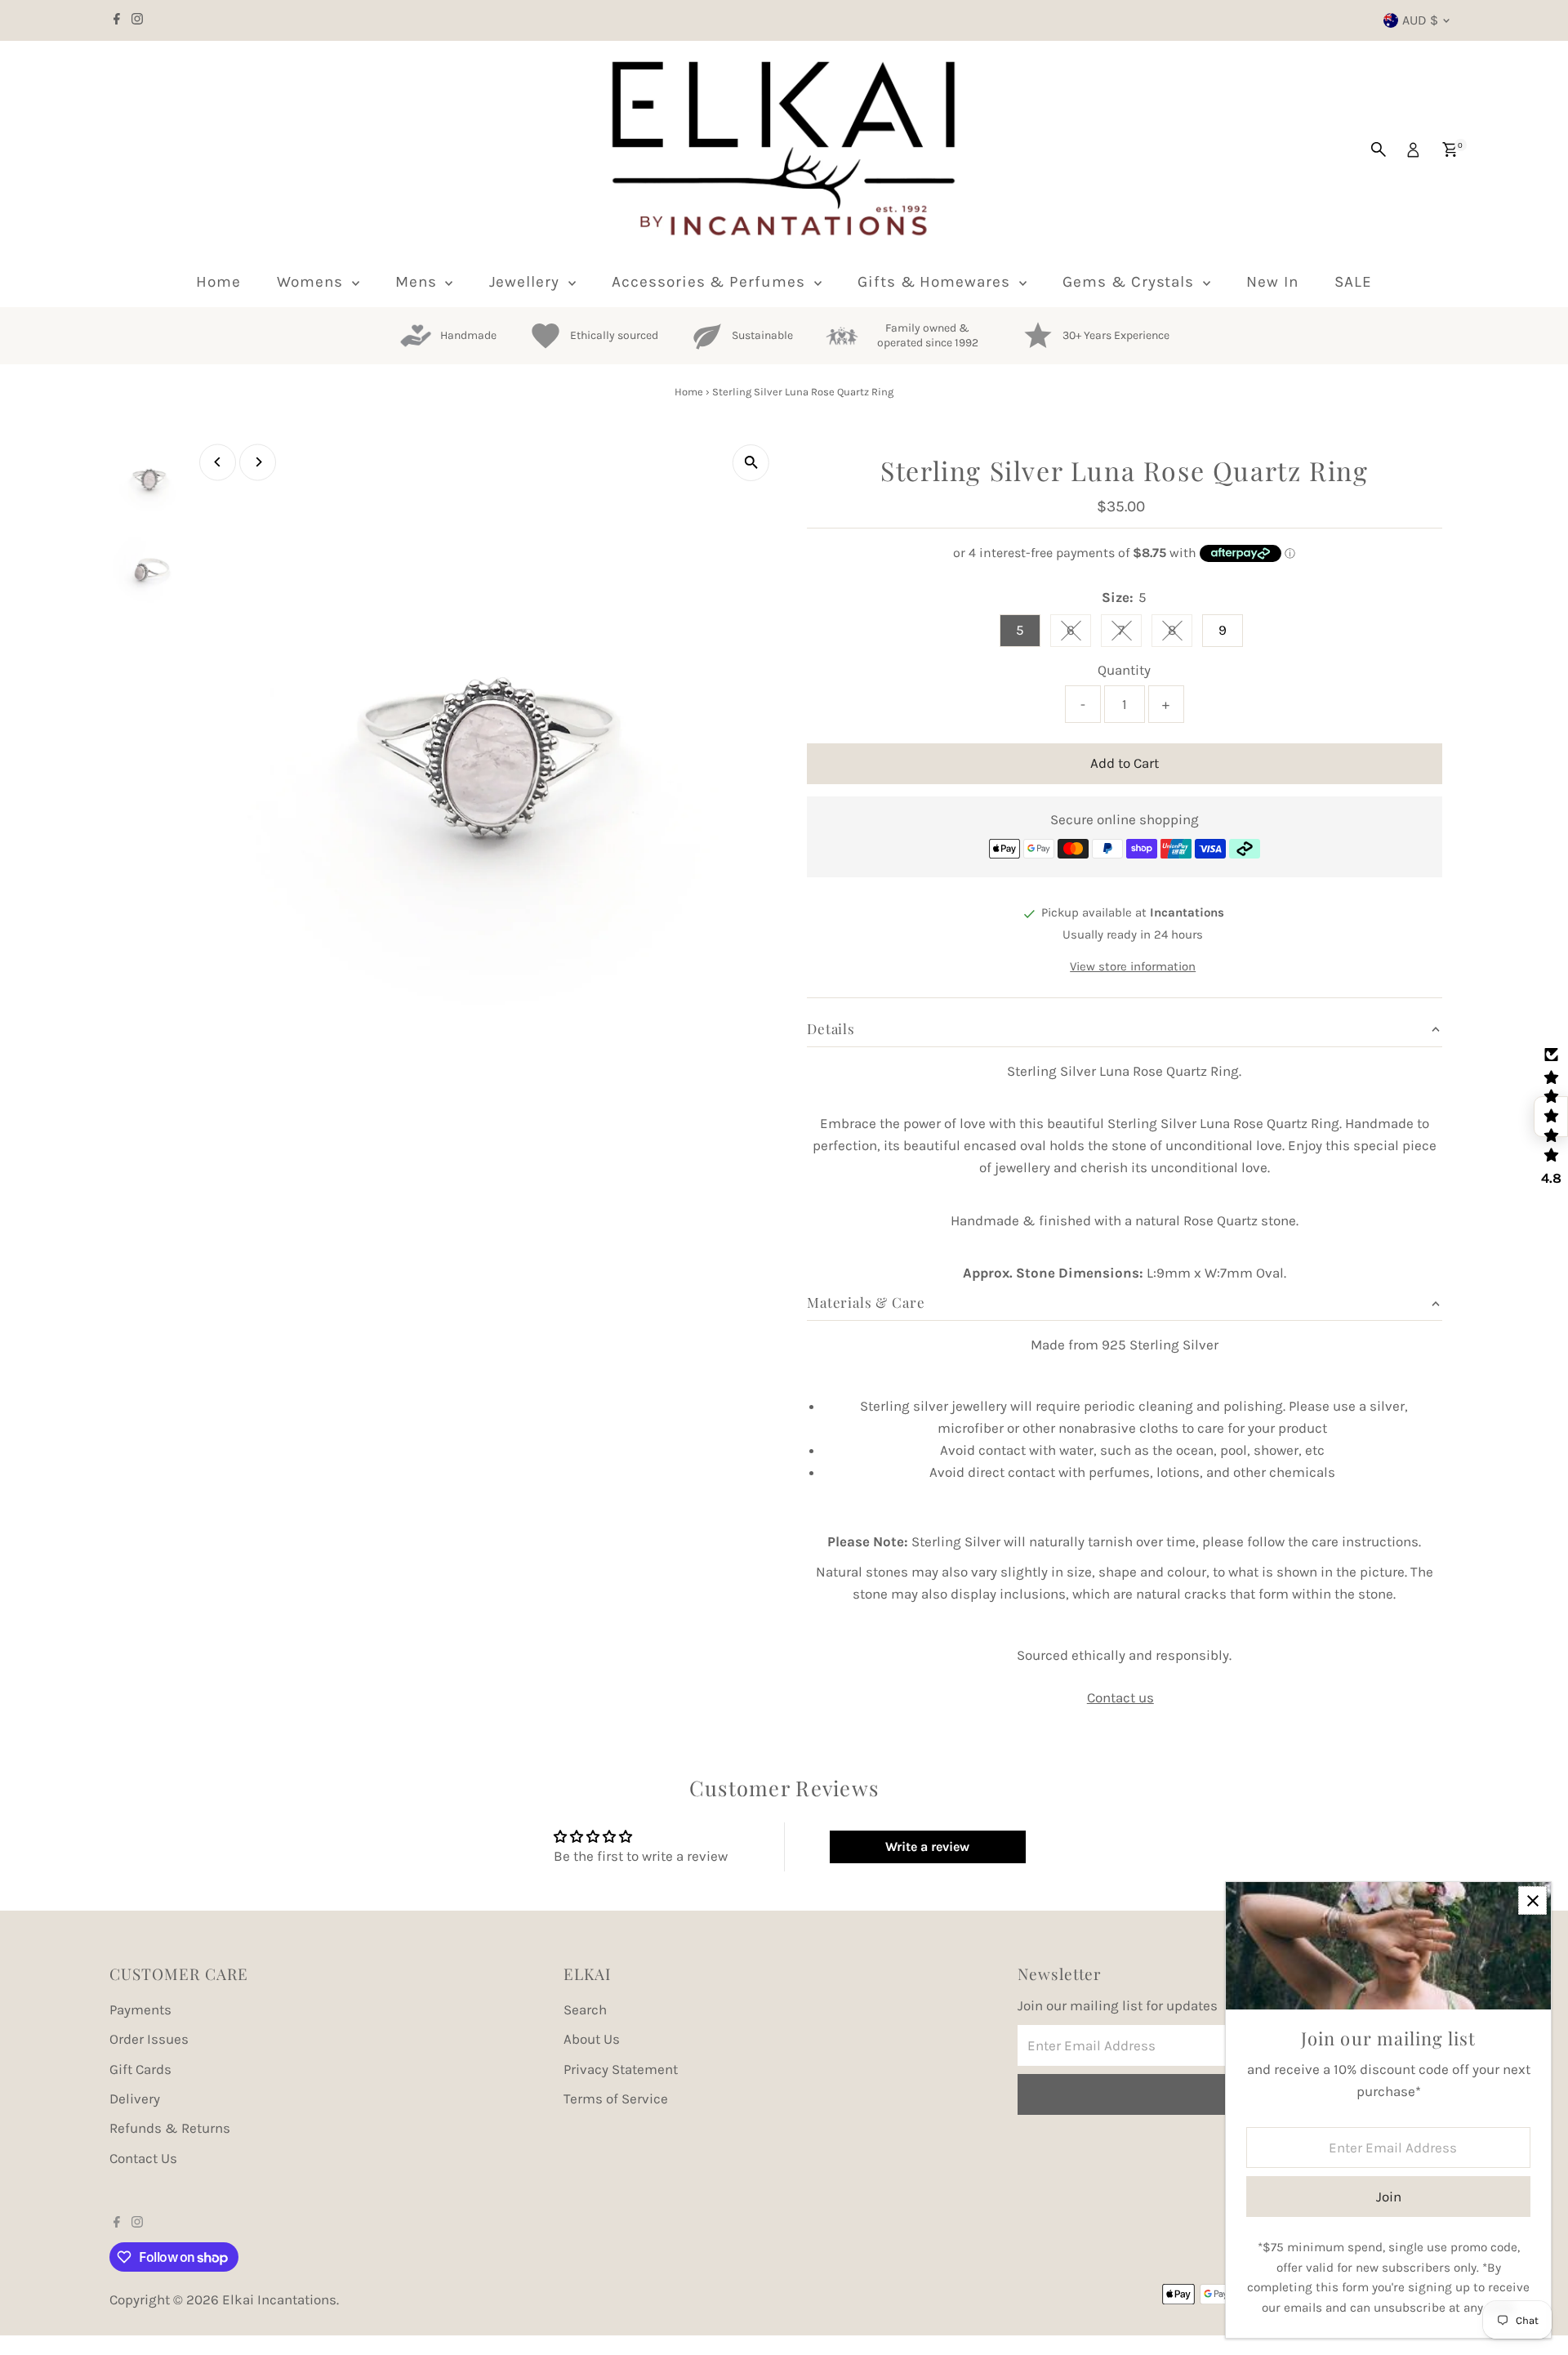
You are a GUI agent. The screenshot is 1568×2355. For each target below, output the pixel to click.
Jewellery (527, 282)
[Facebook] (117, 20)
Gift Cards (140, 2069)
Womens (312, 282)
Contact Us (143, 2158)
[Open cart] (1450, 149)
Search (585, 2009)
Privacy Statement (621, 2069)
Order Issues (149, 2039)
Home (218, 282)
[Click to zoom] (751, 463)
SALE (1353, 282)
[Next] (258, 462)
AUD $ (1420, 20)
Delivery (135, 2099)
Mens (419, 282)
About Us (592, 2039)
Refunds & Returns (170, 2128)
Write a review (927, 1847)
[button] (1551, 1117)
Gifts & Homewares (936, 282)
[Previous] (218, 462)
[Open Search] (1379, 149)
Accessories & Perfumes (711, 282)
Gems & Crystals (1131, 282)
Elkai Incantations (279, 2299)
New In (1272, 282)
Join (1389, 2197)
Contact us (1120, 1698)
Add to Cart (1125, 763)
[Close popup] (1532, 1900)
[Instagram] (137, 20)
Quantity (1124, 670)
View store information (1133, 967)
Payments (140, 2009)
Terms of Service (616, 2099)
